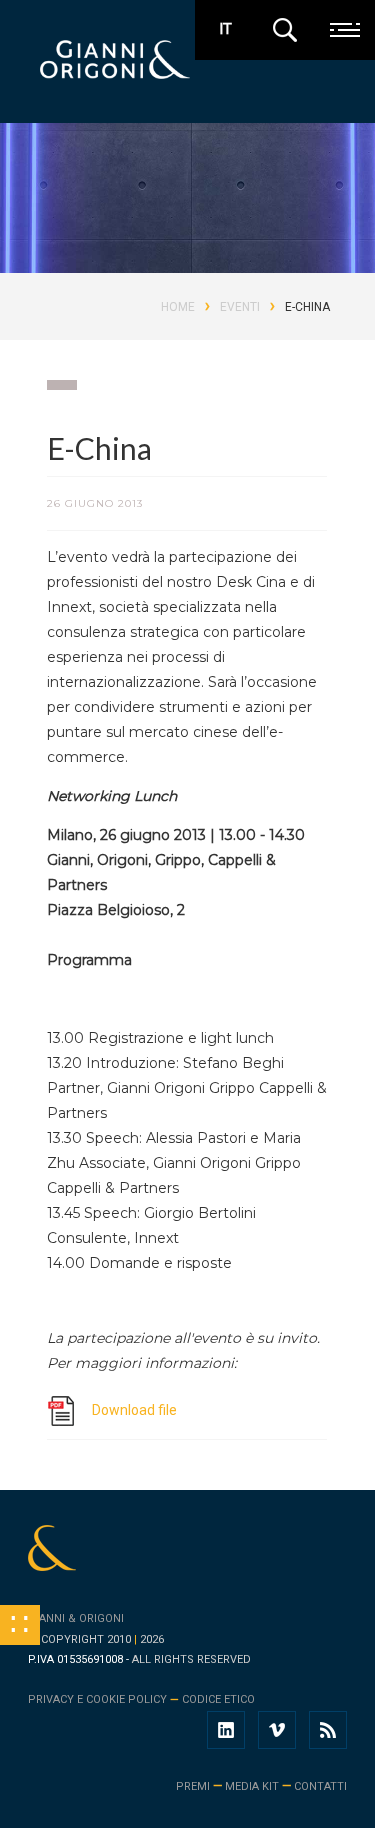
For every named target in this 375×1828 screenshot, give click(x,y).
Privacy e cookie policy (97, 1699)
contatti (320, 1786)
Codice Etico (218, 1699)
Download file (134, 1410)
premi (193, 1786)
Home (178, 307)
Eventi (240, 307)
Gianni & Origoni (76, 1618)
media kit (252, 1786)
